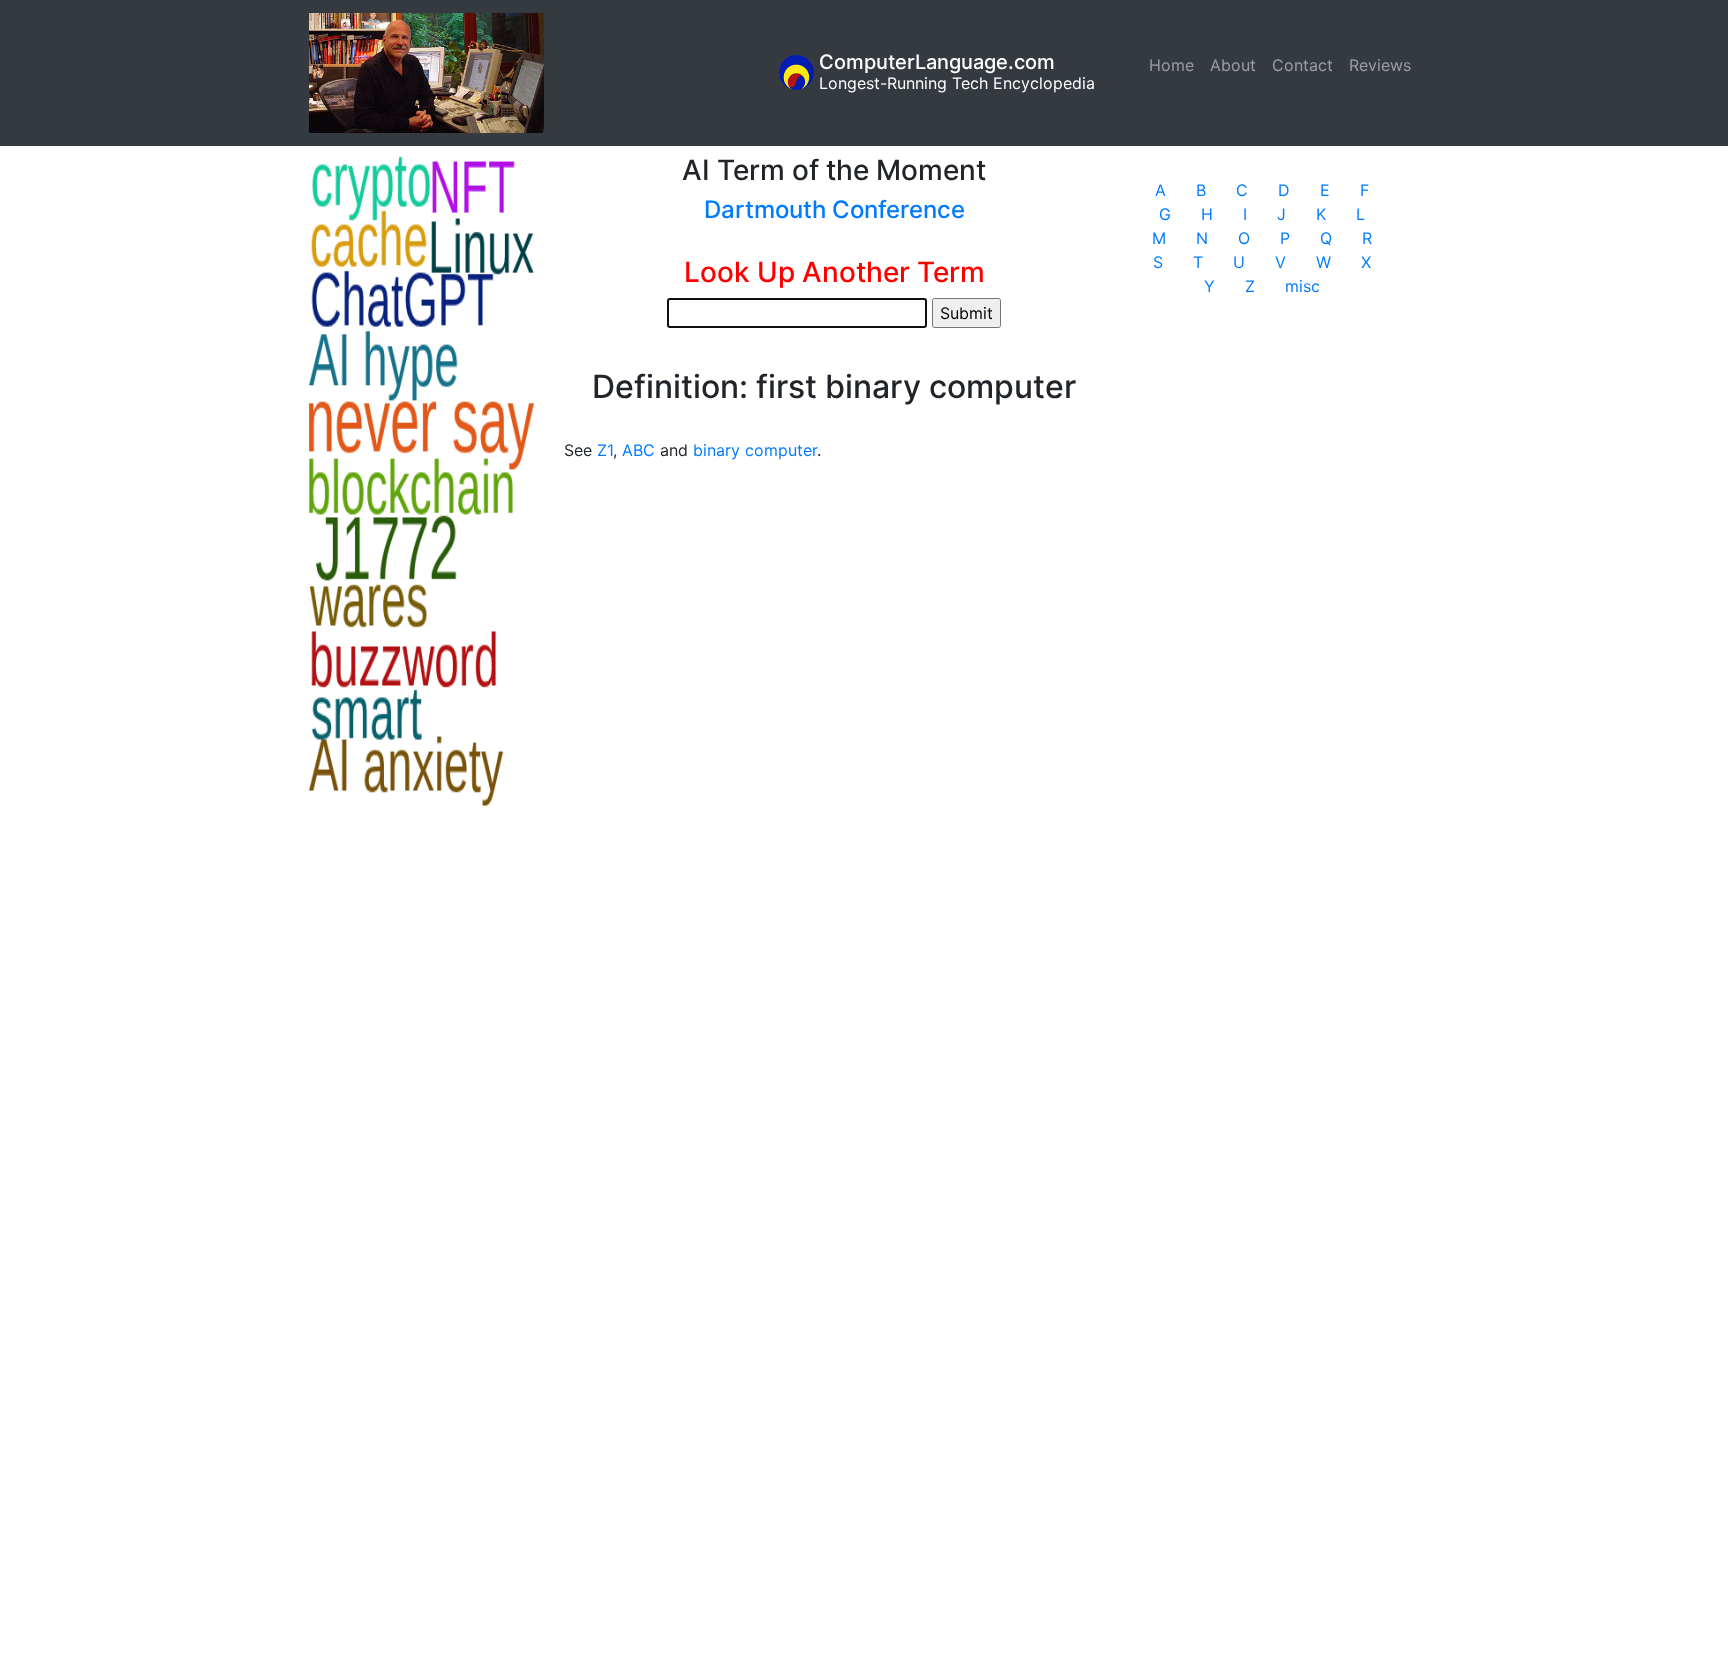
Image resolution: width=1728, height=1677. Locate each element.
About (1233, 65)
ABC (638, 450)
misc (1302, 286)
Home (1175, 65)
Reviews (1380, 65)
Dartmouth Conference (834, 209)
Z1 (605, 450)
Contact (1302, 65)
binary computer (755, 450)
